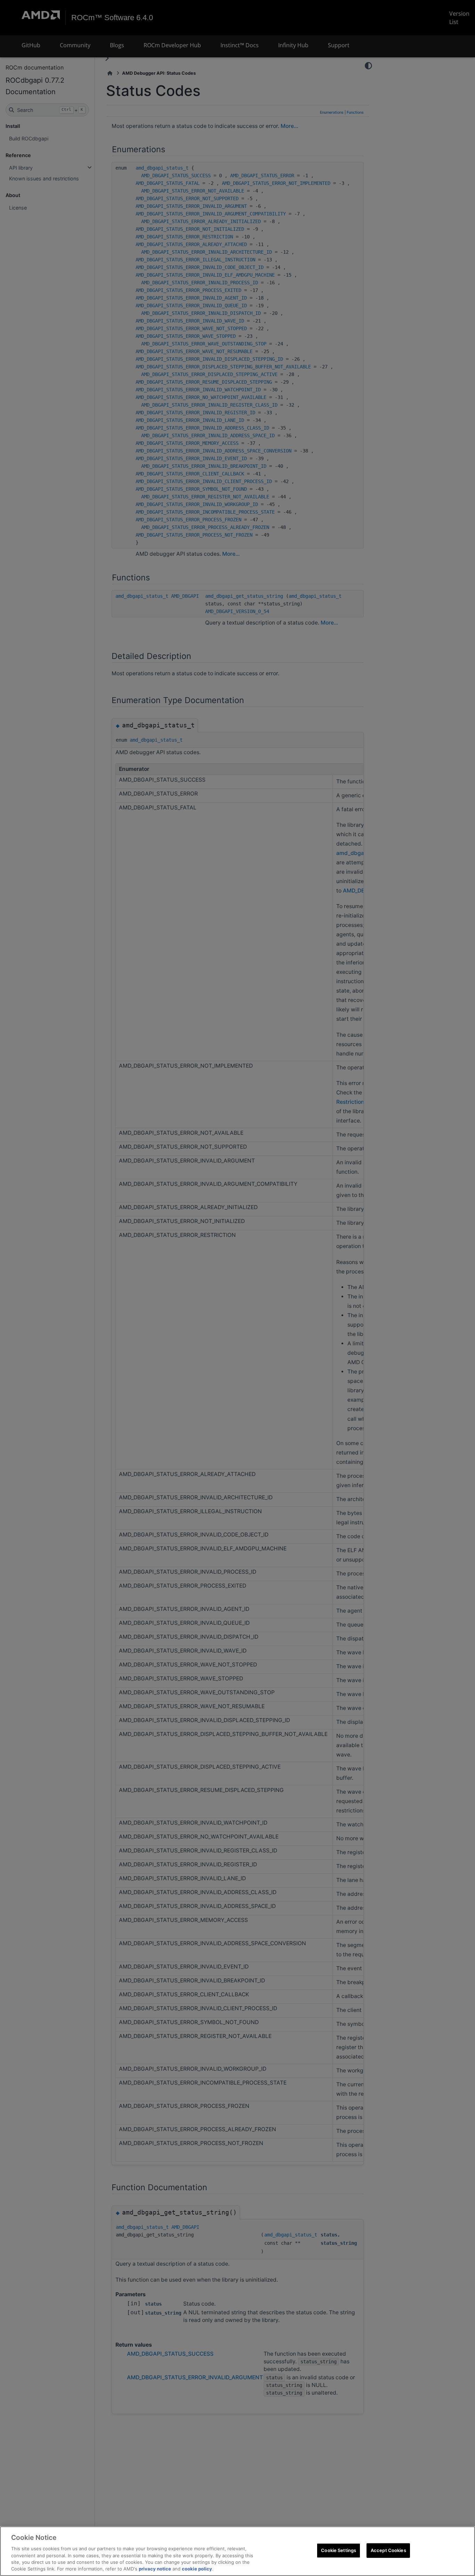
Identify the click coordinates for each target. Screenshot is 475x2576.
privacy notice (155, 2569)
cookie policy (197, 2569)
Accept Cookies (388, 2550)
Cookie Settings (339, 2550)
